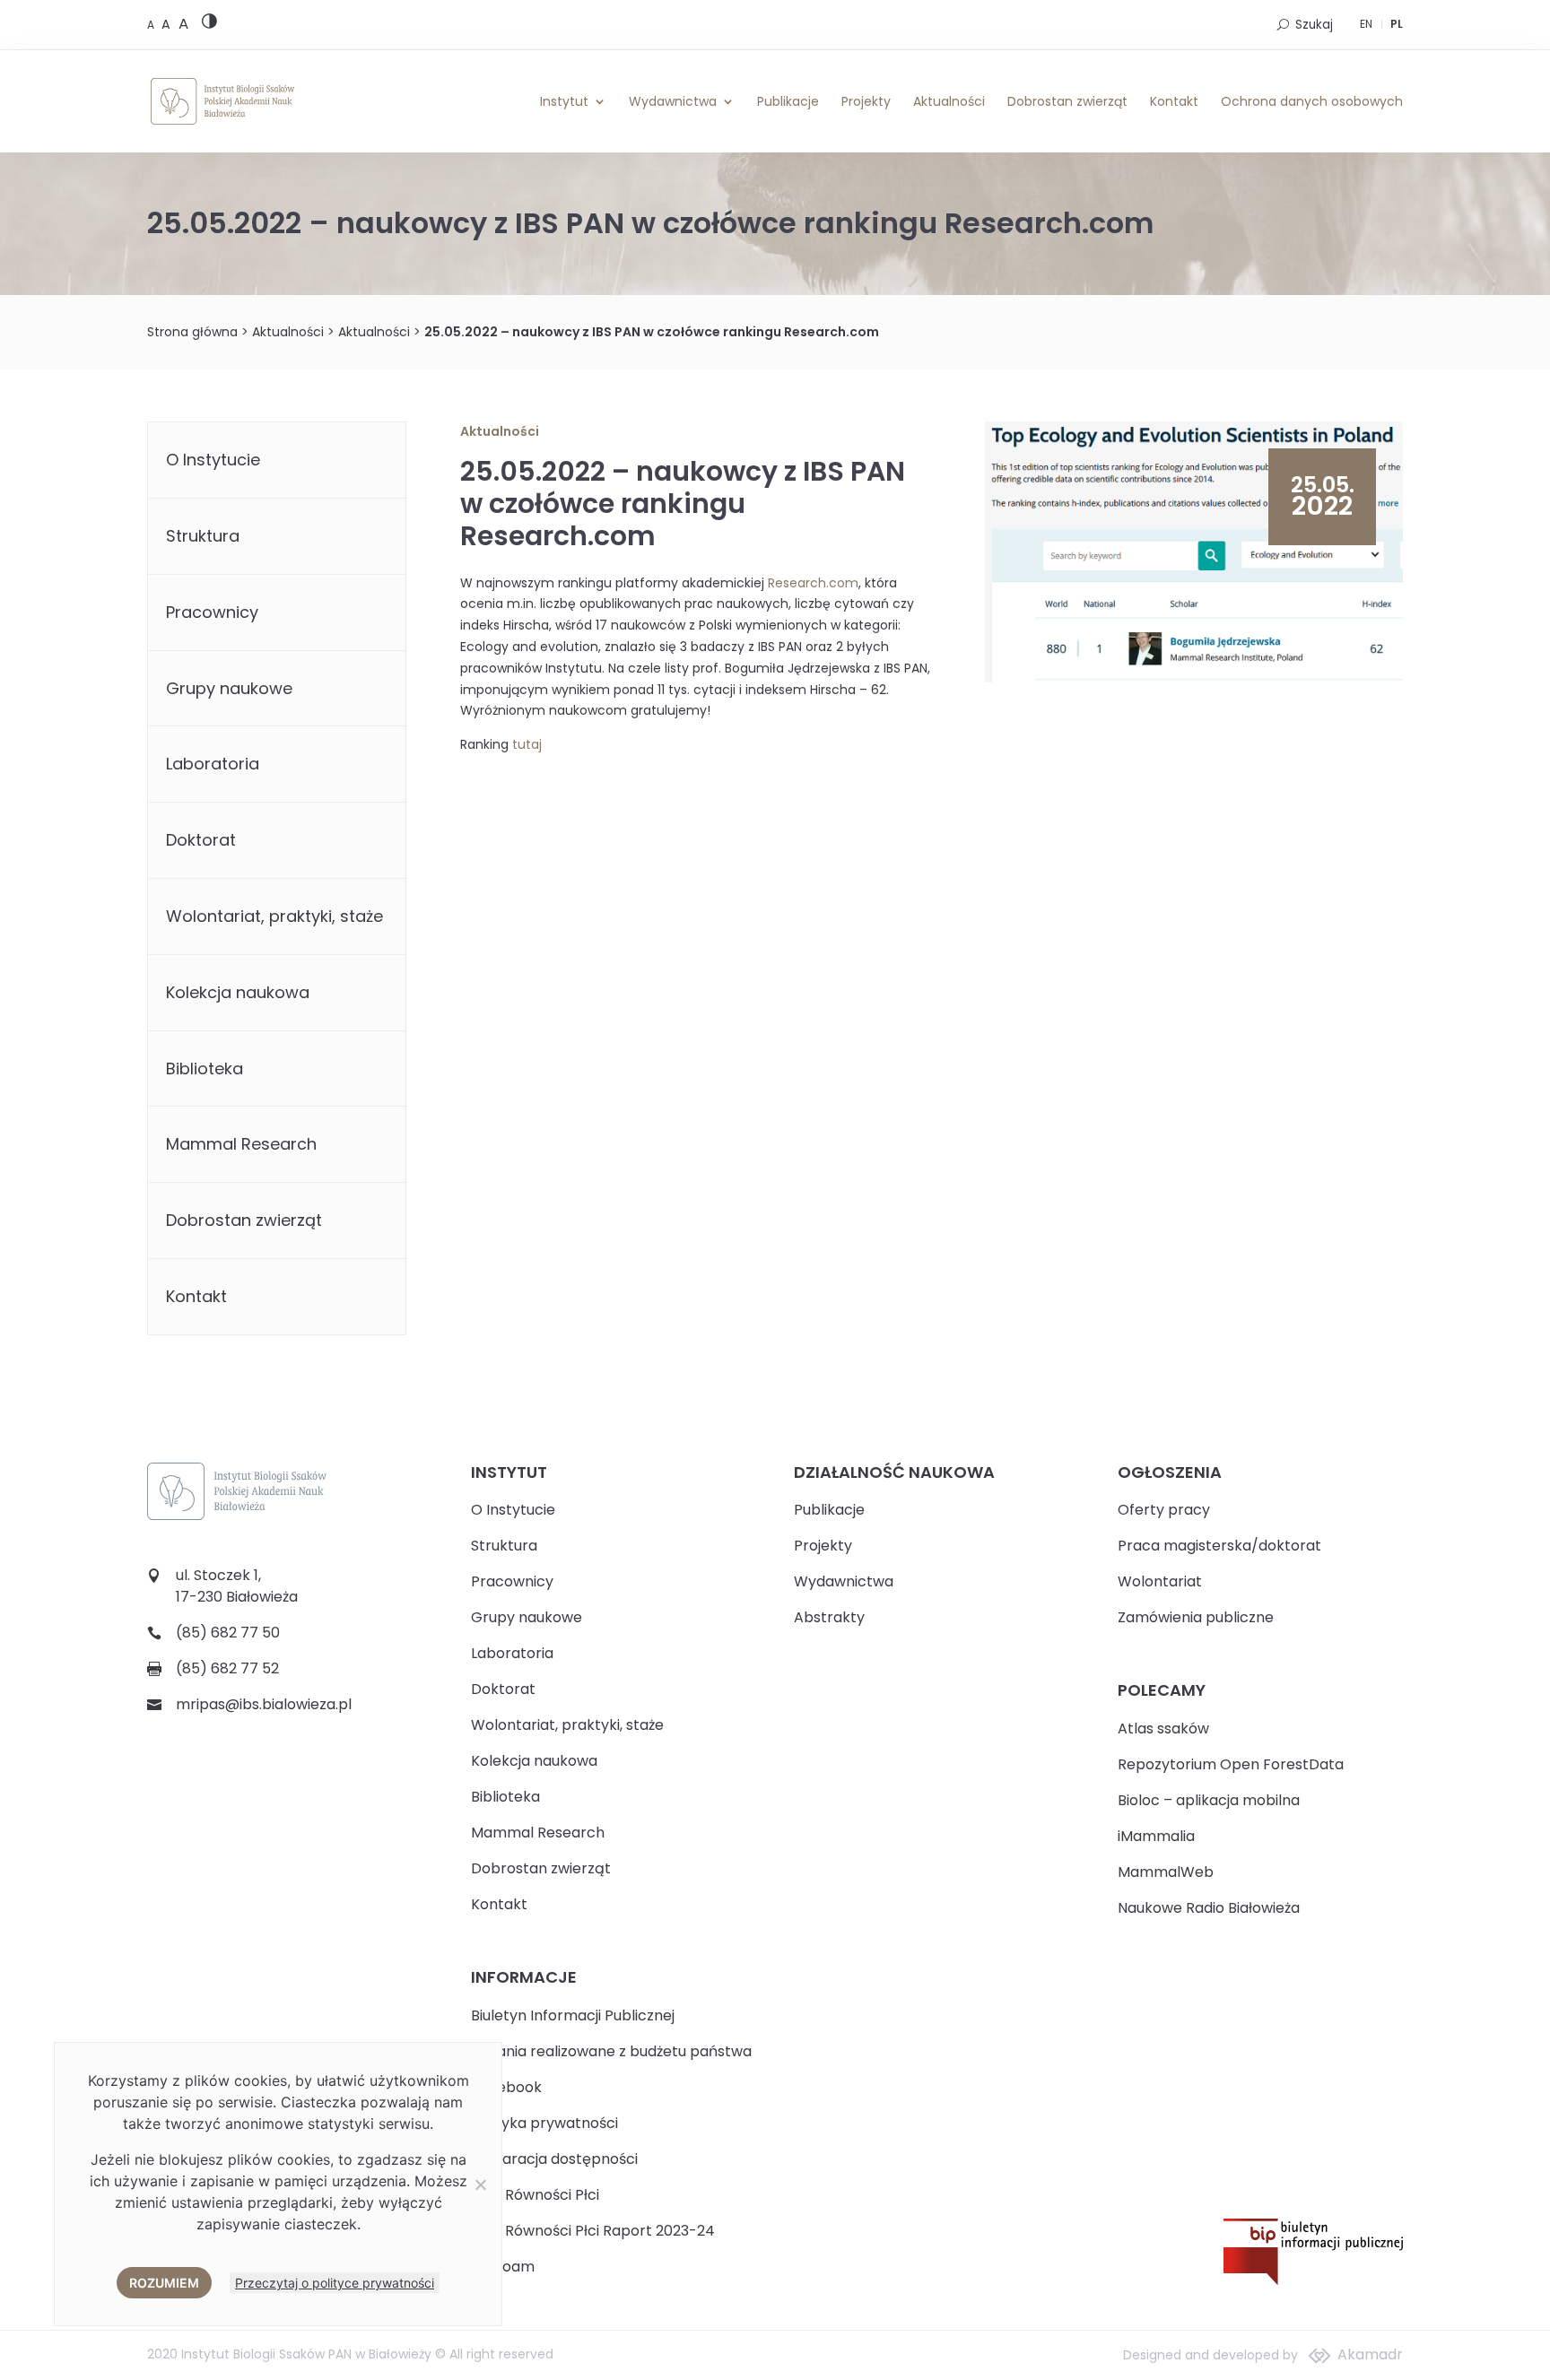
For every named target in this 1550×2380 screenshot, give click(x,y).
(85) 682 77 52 (227, 1668)
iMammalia (1156, 1836)
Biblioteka (205, 1068)
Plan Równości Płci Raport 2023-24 (593, 2231)
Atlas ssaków (1163, 1729)
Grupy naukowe (229, 688)
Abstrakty (829, 1617)
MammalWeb (1166, 1872)
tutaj (527, 744)
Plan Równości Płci (535, 2195)
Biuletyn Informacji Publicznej (573, 2015)
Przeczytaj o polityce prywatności (335, 2283)
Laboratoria (213, 764)
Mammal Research (241, 1144)
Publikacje (788, 101)
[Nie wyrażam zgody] (480, 2185)
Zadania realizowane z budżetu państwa (611, 2051)
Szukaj (1314, 25)
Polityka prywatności (544, 2123)
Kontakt (1174, 101)
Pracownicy (212, 612)
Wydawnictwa (673, 101)
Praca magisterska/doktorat (1219, 1546)
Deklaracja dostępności (554, 2159)
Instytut (564, 101)
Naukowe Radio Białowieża (1209, 1908)
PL (1397, 24)
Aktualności (949, 101)
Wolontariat (1160, 1581)
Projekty (866, 101)
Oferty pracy (1164, 1510)
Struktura (203, 536)
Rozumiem (164, 2283)
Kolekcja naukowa (238, 992)
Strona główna (192, 332)
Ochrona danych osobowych (1312, 101)
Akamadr (1370, 2354)
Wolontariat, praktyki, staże (274, 916)
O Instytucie (213, 460)
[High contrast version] (209, 25)
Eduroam (503, 2267)
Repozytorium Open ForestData (1231, 1764)
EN (1366, 24)
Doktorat (201, 840)
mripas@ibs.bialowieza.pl (264, 1704)
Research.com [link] (813, 583)
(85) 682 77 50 (228, 1633)
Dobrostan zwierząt (1067, 101)
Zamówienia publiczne (1196, 1617)
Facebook (506, 2087)
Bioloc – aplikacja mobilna (1209, 1800)
